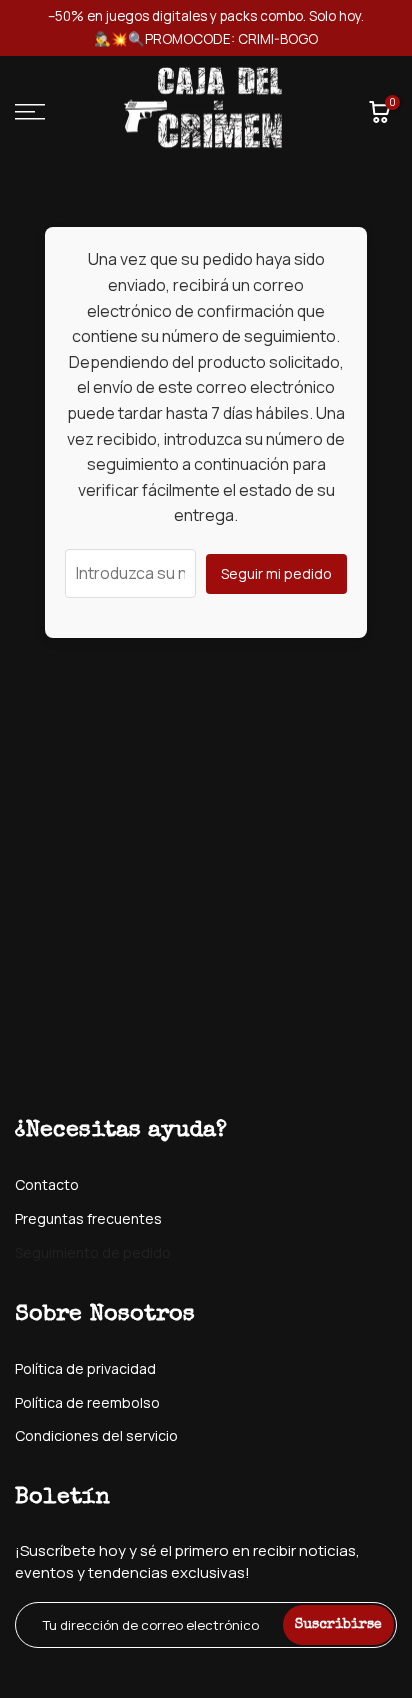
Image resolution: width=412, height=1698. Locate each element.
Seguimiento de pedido (93, 1252)
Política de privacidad (85, 1368)
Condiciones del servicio (96, 1435)
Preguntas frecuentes (88, 1218)
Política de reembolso (87, 1402)
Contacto (47, 1184)
